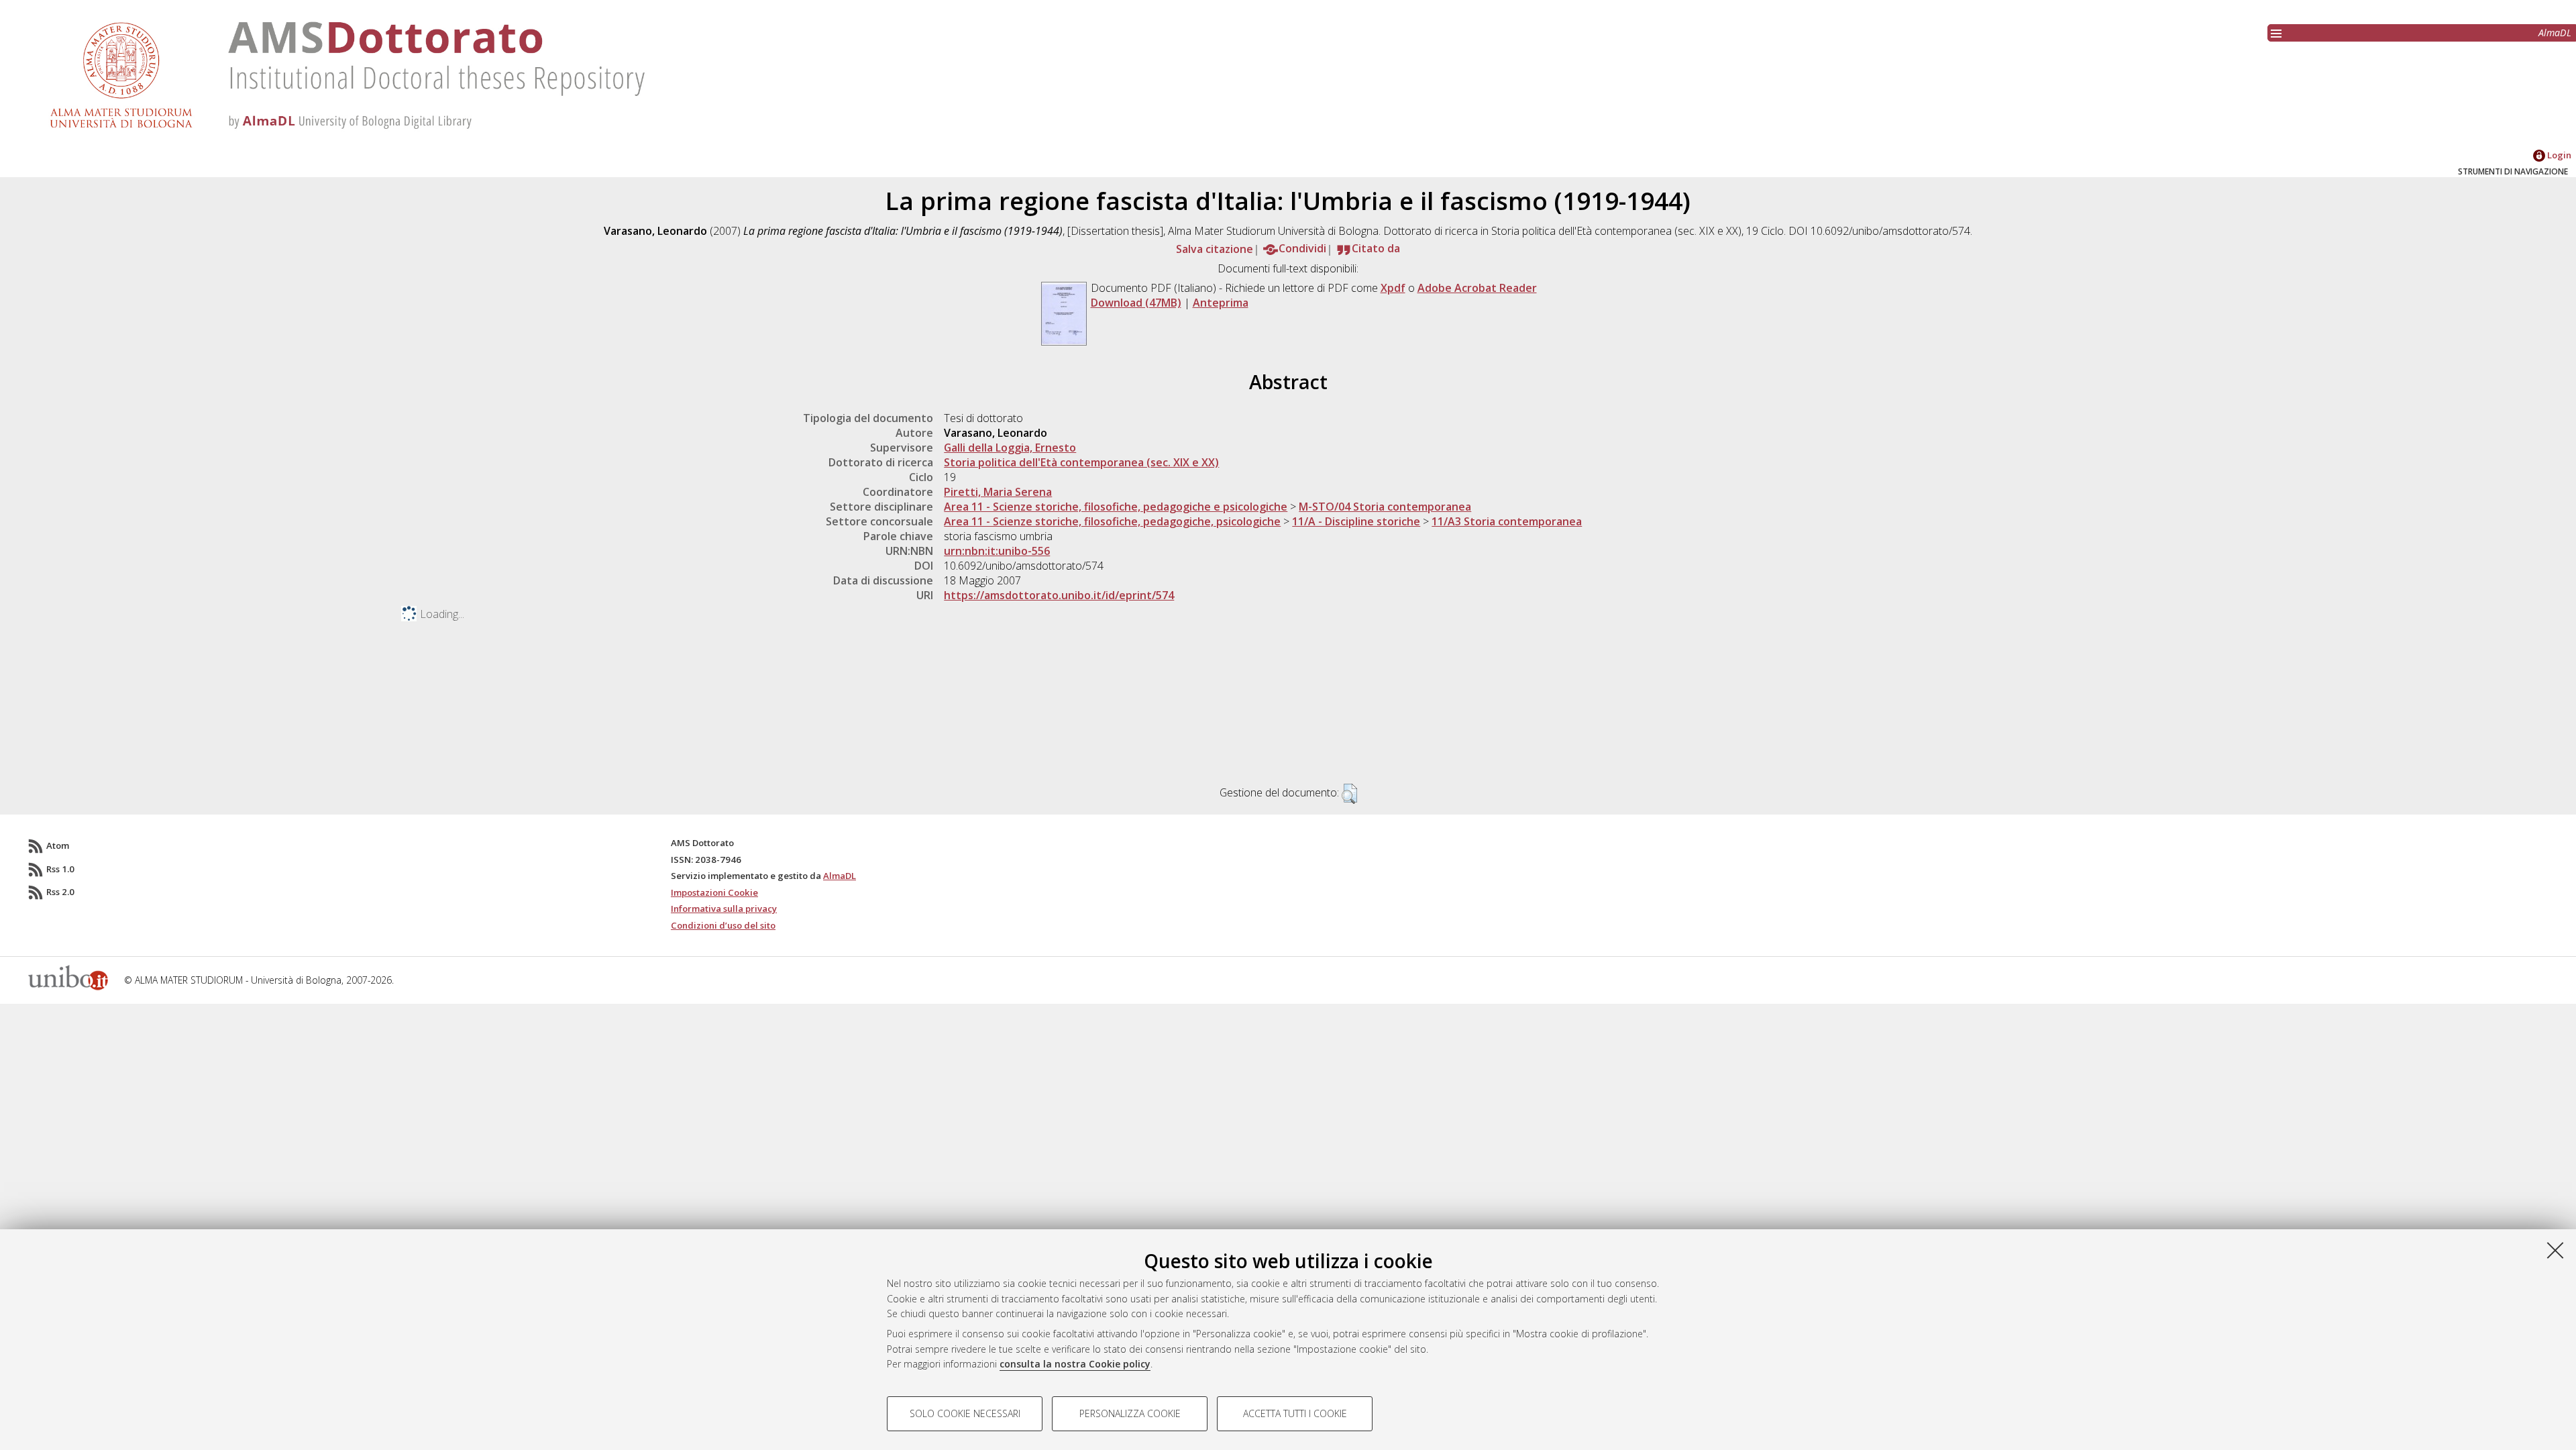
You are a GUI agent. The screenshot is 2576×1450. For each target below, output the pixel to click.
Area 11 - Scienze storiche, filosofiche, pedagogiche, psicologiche (1112, 521)
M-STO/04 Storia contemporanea (1385, 507)
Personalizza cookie (1130, 1413)
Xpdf (1393, 288)
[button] (1349, 794)
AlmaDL (2555, 33)
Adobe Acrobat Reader (1477, 288)
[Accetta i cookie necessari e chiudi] (2555, 1250)
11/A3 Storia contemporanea (1507, 521)
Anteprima (1221, 303)
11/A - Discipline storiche (1356, 521)
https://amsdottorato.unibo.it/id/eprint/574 (1059, 595)
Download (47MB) (1136, 303)
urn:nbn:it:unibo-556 (997, 551)
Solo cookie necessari (965, 1413)
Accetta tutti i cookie (1295, 1413)
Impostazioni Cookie (714, 892)
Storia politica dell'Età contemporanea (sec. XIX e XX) (1081, 462)
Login (2558, 155)
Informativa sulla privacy (724, 909)
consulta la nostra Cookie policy (1075, 1364)
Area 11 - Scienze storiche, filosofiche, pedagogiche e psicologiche (1116, 507)
